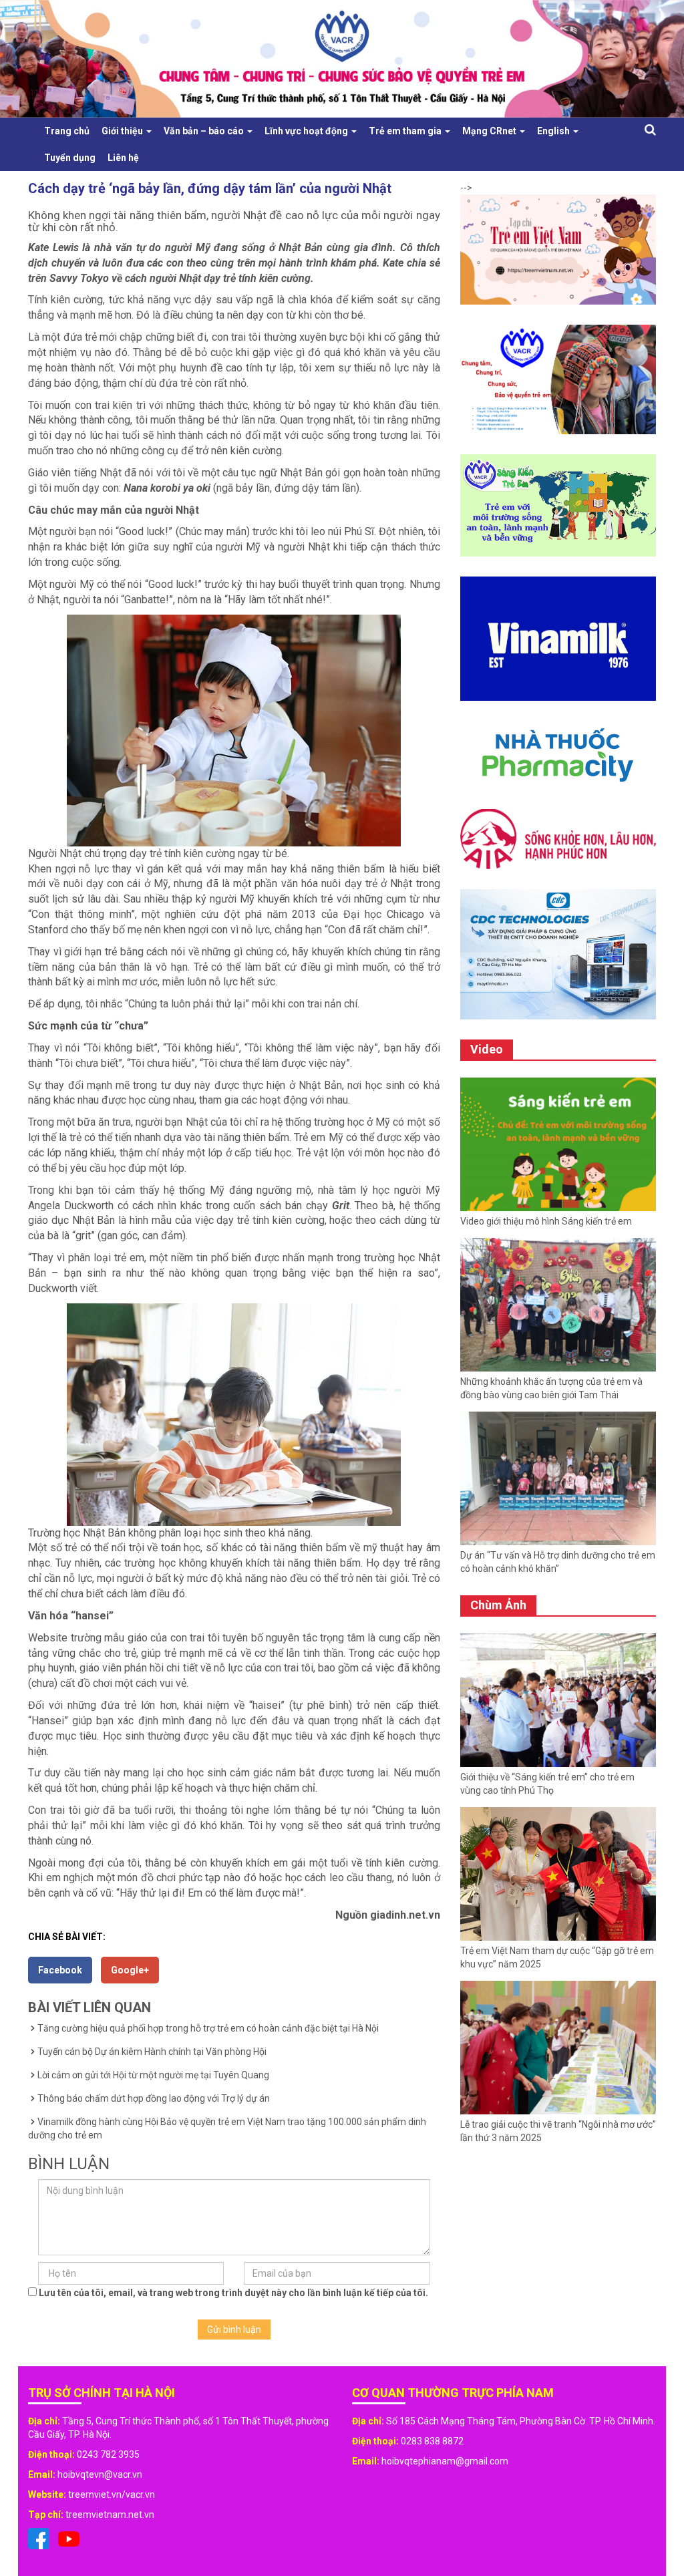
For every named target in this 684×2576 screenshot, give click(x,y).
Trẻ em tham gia (406, 131)
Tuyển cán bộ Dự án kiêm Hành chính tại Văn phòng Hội (152, 2052)
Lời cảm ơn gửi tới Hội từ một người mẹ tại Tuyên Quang (153, 2075)
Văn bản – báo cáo (205, 131)
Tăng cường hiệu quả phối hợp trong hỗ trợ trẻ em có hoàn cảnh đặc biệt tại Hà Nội (208, 2028)
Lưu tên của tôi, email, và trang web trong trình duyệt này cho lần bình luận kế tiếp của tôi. (233, 2293)
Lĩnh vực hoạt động (307, 131)
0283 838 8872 (432, 2441)
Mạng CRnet (490, 131)
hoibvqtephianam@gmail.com (445, 2461)
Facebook (60, 1970)
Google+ (130, 1970)
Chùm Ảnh (498, 1605)
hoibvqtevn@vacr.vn (100, 2474)
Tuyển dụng (70, 158)
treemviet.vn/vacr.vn (112, 2494)
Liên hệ (123, 158)
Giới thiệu (123, 131)
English (554, 131)
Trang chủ (67, 131)
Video (487, 1049)
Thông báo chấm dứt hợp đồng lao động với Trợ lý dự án (154, 2098)
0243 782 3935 (108, 2454)
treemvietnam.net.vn (110, 2515)
